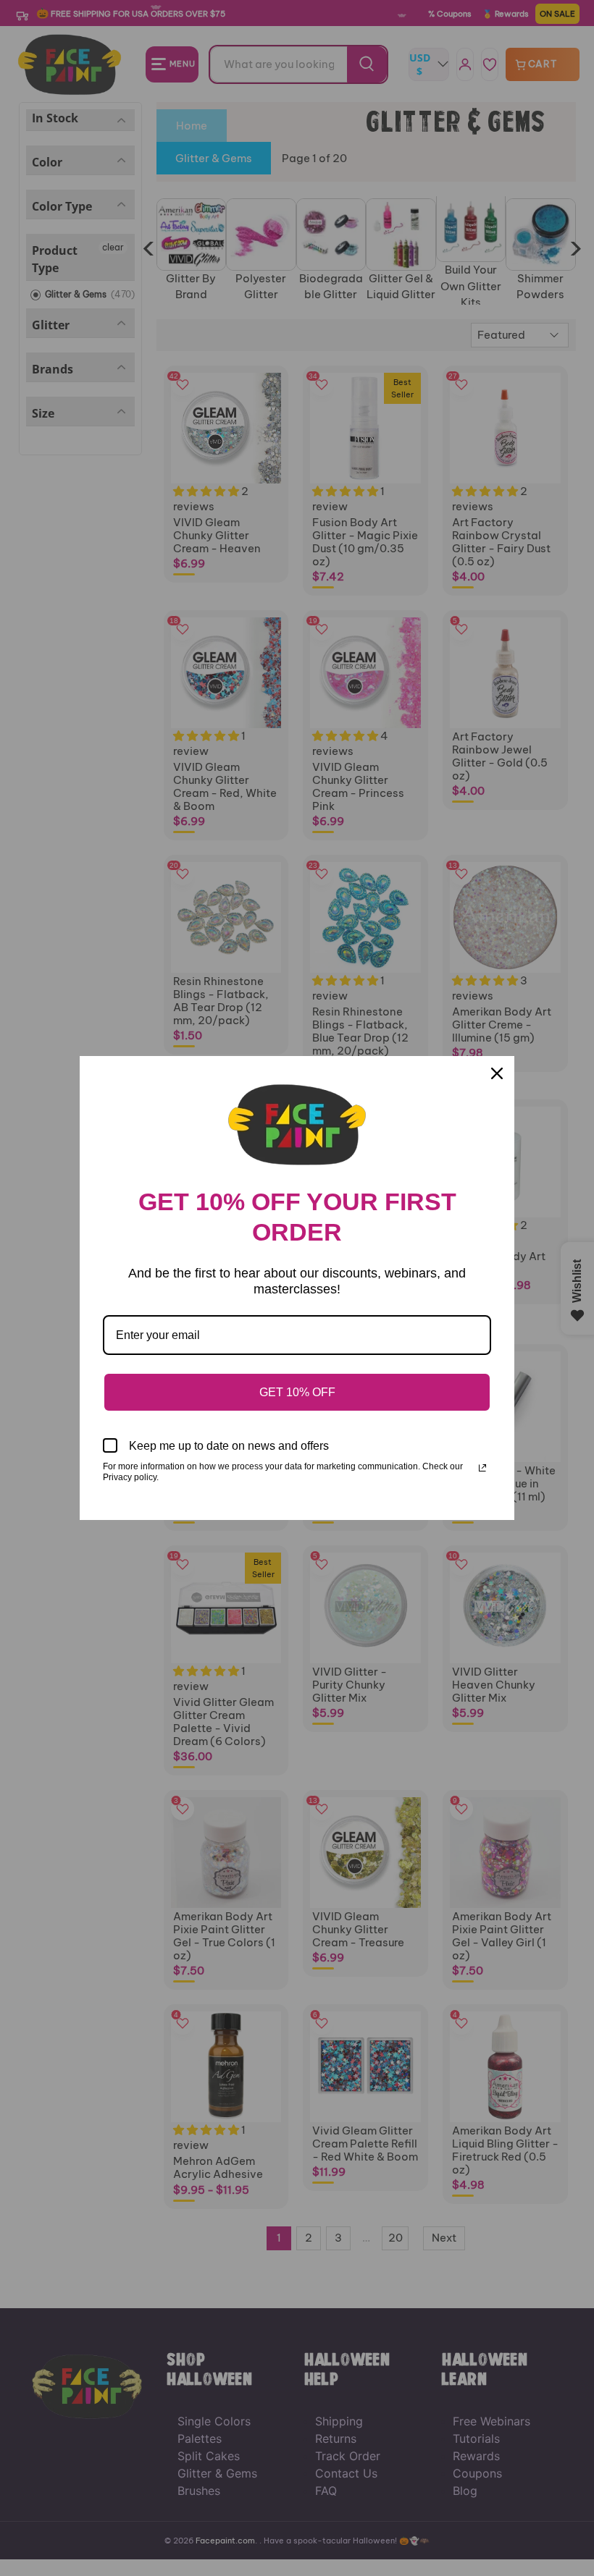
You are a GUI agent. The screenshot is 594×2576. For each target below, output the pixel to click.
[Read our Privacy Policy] (482, 1468)
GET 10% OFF (297, 1392)
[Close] (497, 1073)
